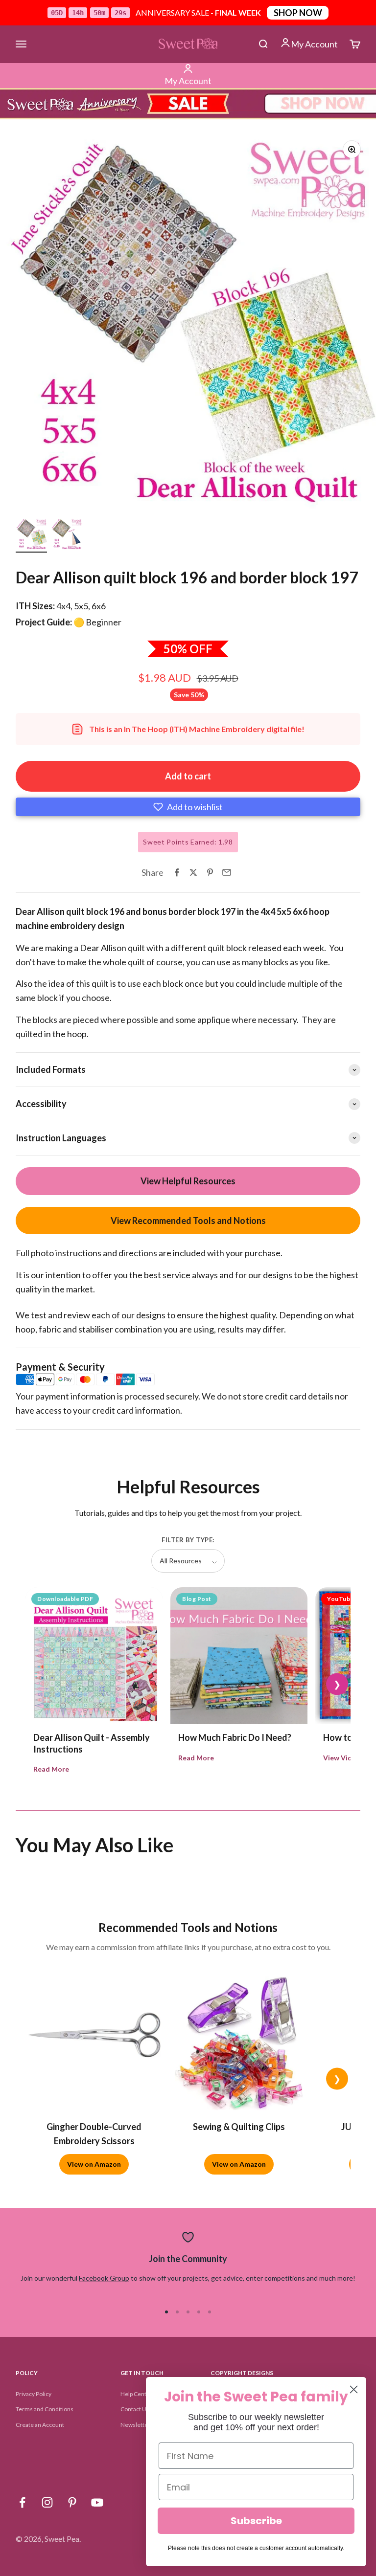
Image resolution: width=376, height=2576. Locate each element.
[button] (188, 807)
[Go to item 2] (67, 535)
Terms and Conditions (45, 2409)
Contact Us (135, 2409)
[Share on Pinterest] (210, 872)
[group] (188, 104)
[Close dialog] (354, 2389)
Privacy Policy (34, 2394)
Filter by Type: (188, 1540)
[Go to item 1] (31, 535)
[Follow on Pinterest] (72, 2502)
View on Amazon (94, 2164)
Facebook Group (104, 2278)
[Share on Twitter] (193, 872)
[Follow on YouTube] (97, 2502)
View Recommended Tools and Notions (188, 1221)
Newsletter (135, 2425)
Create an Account (40, 2425)
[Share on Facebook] (177, 872)
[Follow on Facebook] (22, 2502)
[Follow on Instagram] (47, 2502)
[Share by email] (227, 872)
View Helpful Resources (188, 1181)
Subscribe (256, 2521)
